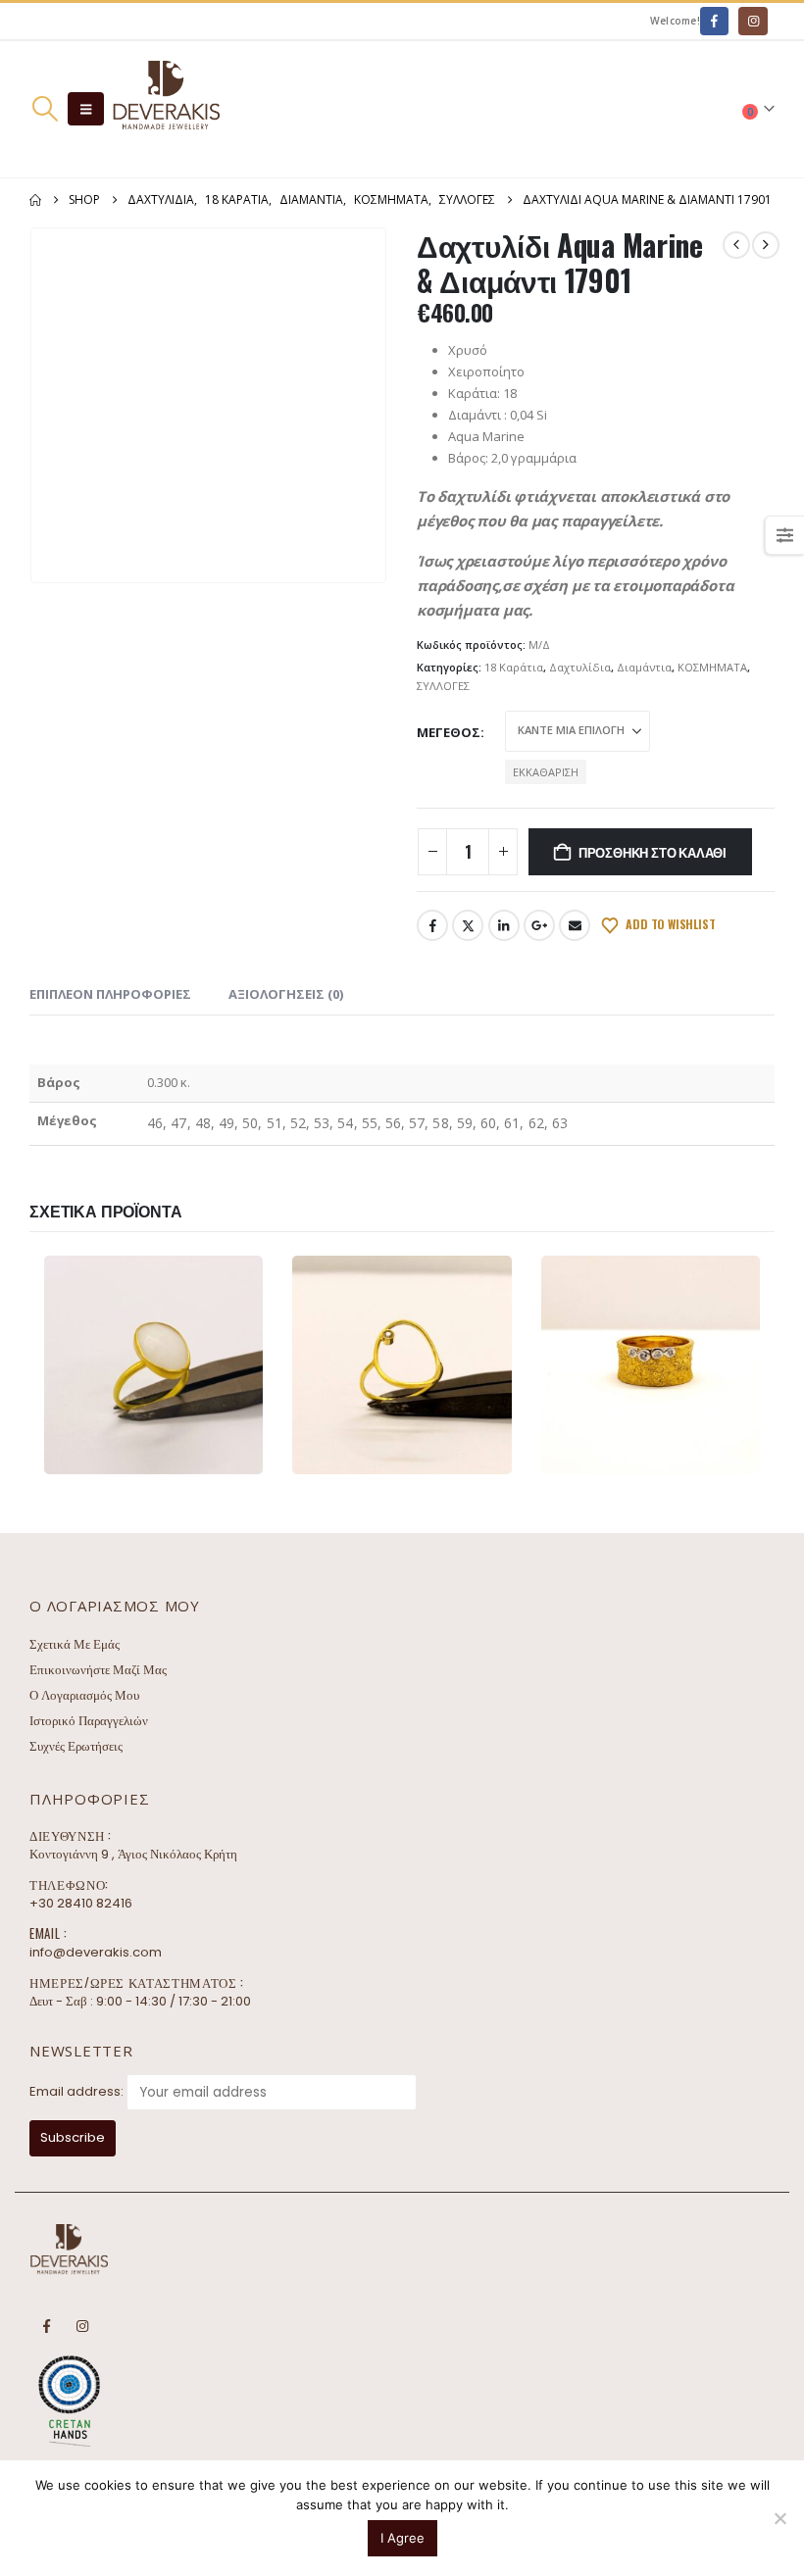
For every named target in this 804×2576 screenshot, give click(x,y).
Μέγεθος (449, 732)
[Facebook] (714, 21)
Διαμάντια (644, 667)
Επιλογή (208, 1456)
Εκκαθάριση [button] (546, 772)
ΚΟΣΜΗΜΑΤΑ (712, 667)
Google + (539, 925)
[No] (779, 2518)
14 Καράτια (90, 1365)
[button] (45, 109)
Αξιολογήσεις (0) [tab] (286, 994)
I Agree (402, 2538)
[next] (766, 245)
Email (575, 925)
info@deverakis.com (96, 1952)
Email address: (76, 2091)
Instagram (82, 2326)
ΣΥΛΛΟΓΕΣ (443, 686)
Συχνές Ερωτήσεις (76, 1746)
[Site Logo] (166, 109)
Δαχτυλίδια (580, 667)
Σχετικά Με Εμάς (75, 1644)
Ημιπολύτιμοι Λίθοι (234, 1365)
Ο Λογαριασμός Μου (84, 1695)
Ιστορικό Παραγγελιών (89, 1721)
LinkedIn (504, 925)
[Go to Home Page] (35, 200)
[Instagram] (753, 21)
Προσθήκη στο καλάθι (653, 852)
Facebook (432, 925)
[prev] (736, 245)
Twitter (468, 925)
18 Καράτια (514, 667)
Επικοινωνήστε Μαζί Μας (98, 1670)
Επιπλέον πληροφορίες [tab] (110, 994)
